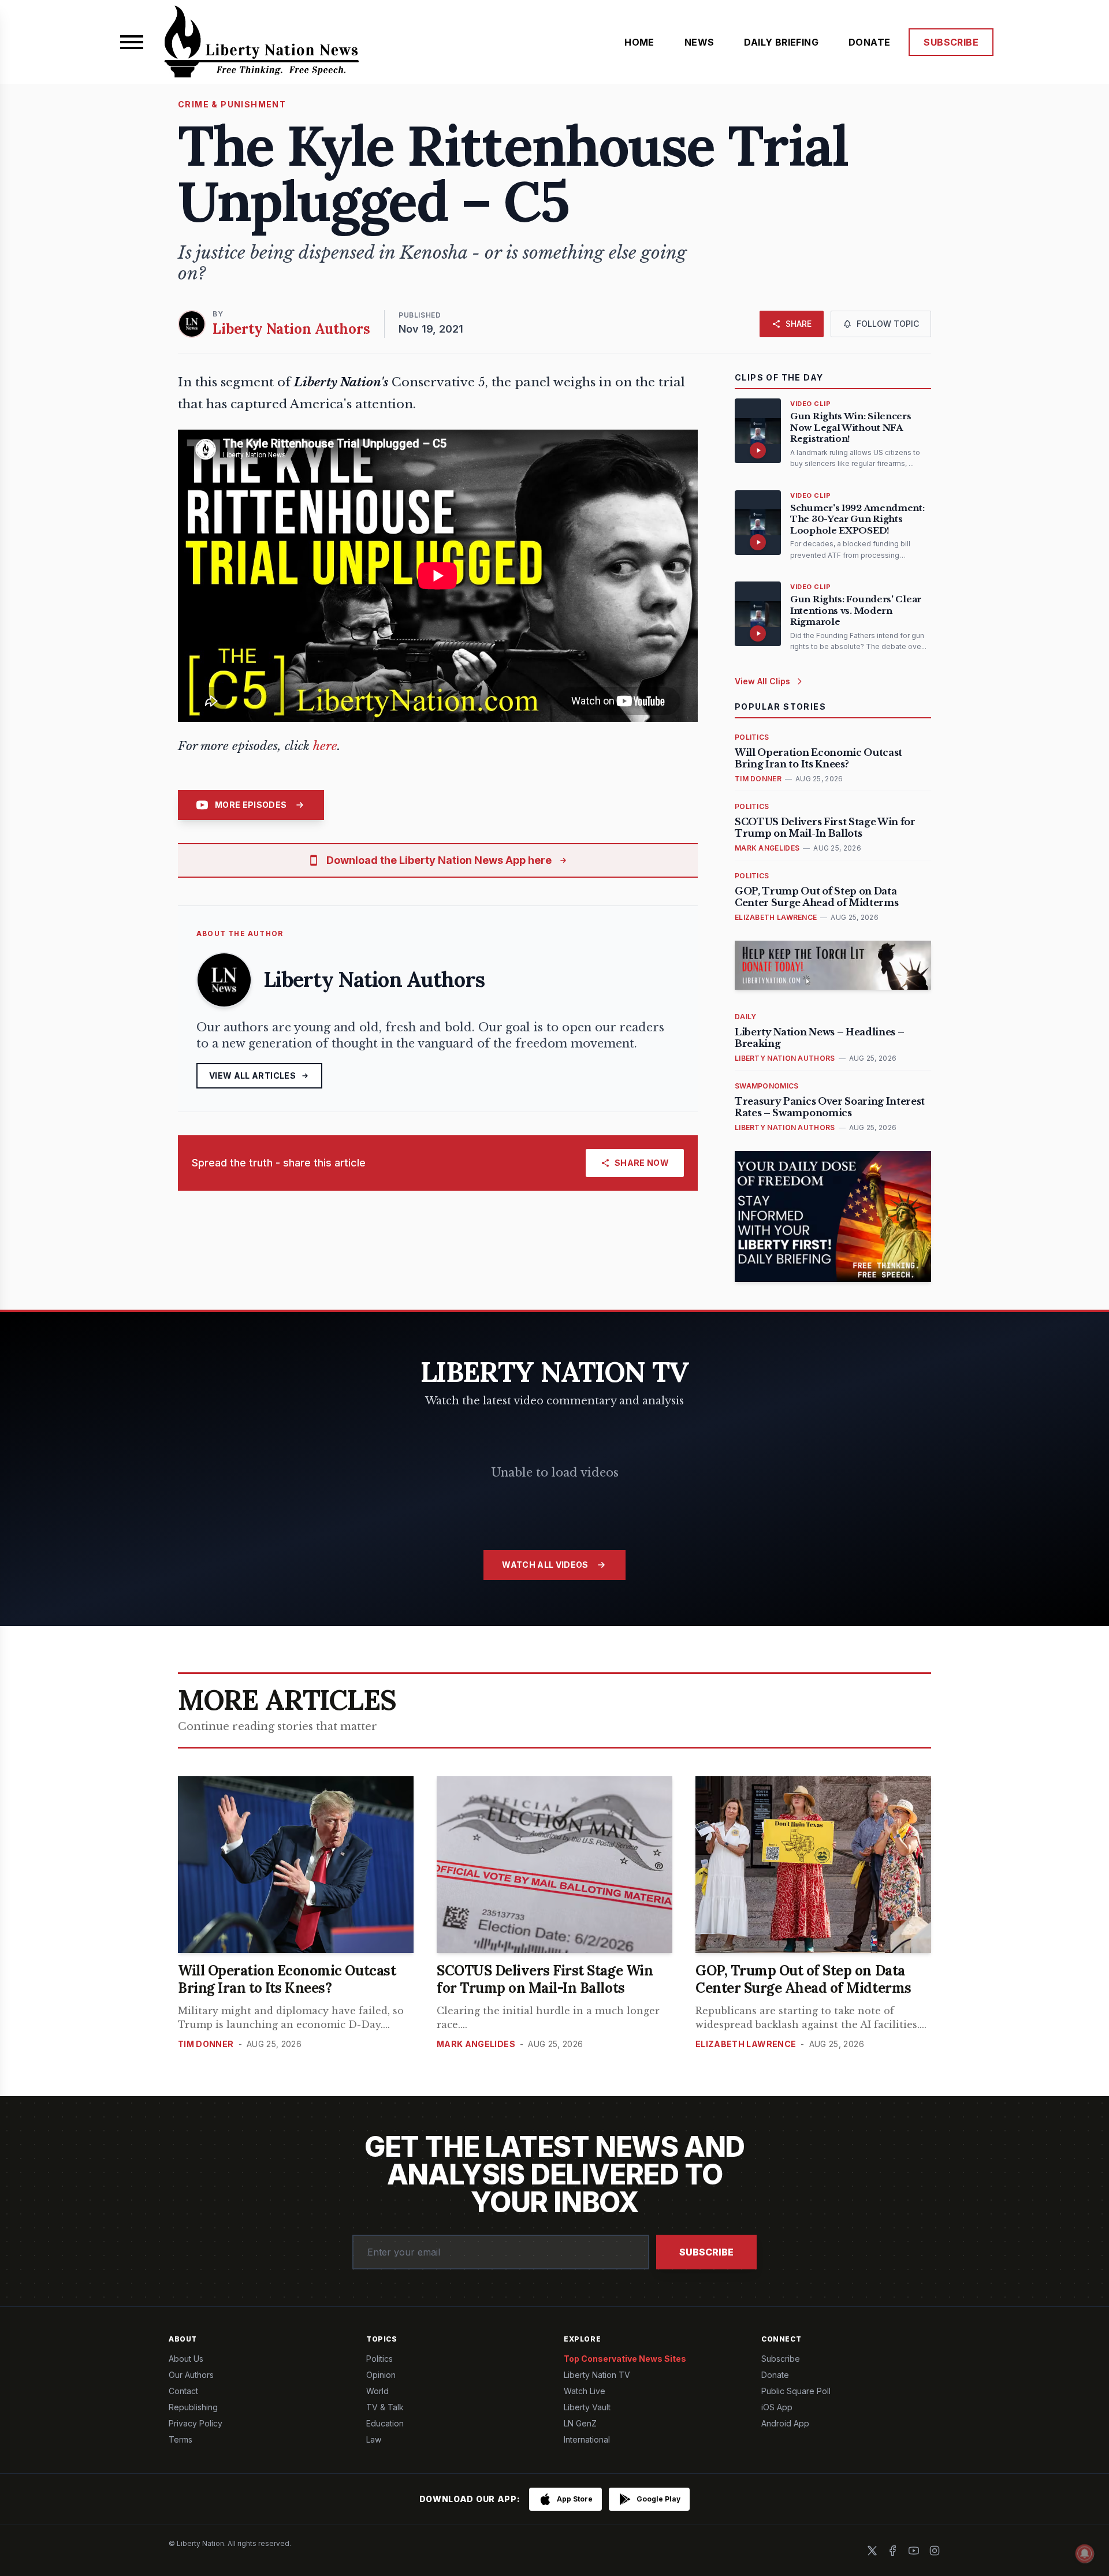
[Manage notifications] (1085, 2553)
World (377, 2391)
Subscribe (706, 2252)
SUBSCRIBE (951, 42)
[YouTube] (914, 2551)
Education (385, 2423)
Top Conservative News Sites (625, 2359)
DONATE (869, 42)
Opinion (381, 2375)
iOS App (777, 2407)
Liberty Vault (587, 2407)
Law (374, 2439)
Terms (181, 2439)
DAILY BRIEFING (781, 42)
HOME (639, 42)
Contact (183, 2391)
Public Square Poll (796, 2391)
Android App (785, 2423)
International (587, 2439)
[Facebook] (893, 2551)
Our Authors (191, 2375)
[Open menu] (132, 42)
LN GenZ (580, 2423)
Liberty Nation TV (597, 2375)
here (325, 746)
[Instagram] (935, 2551)
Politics (379, 2359)
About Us (186, 2359)
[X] (872, 2551)
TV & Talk (385, 2407)
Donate (775, 2375)
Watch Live (585, 2391)
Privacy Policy (196, 2423)
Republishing (193, 2407)
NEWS (699, 42)
